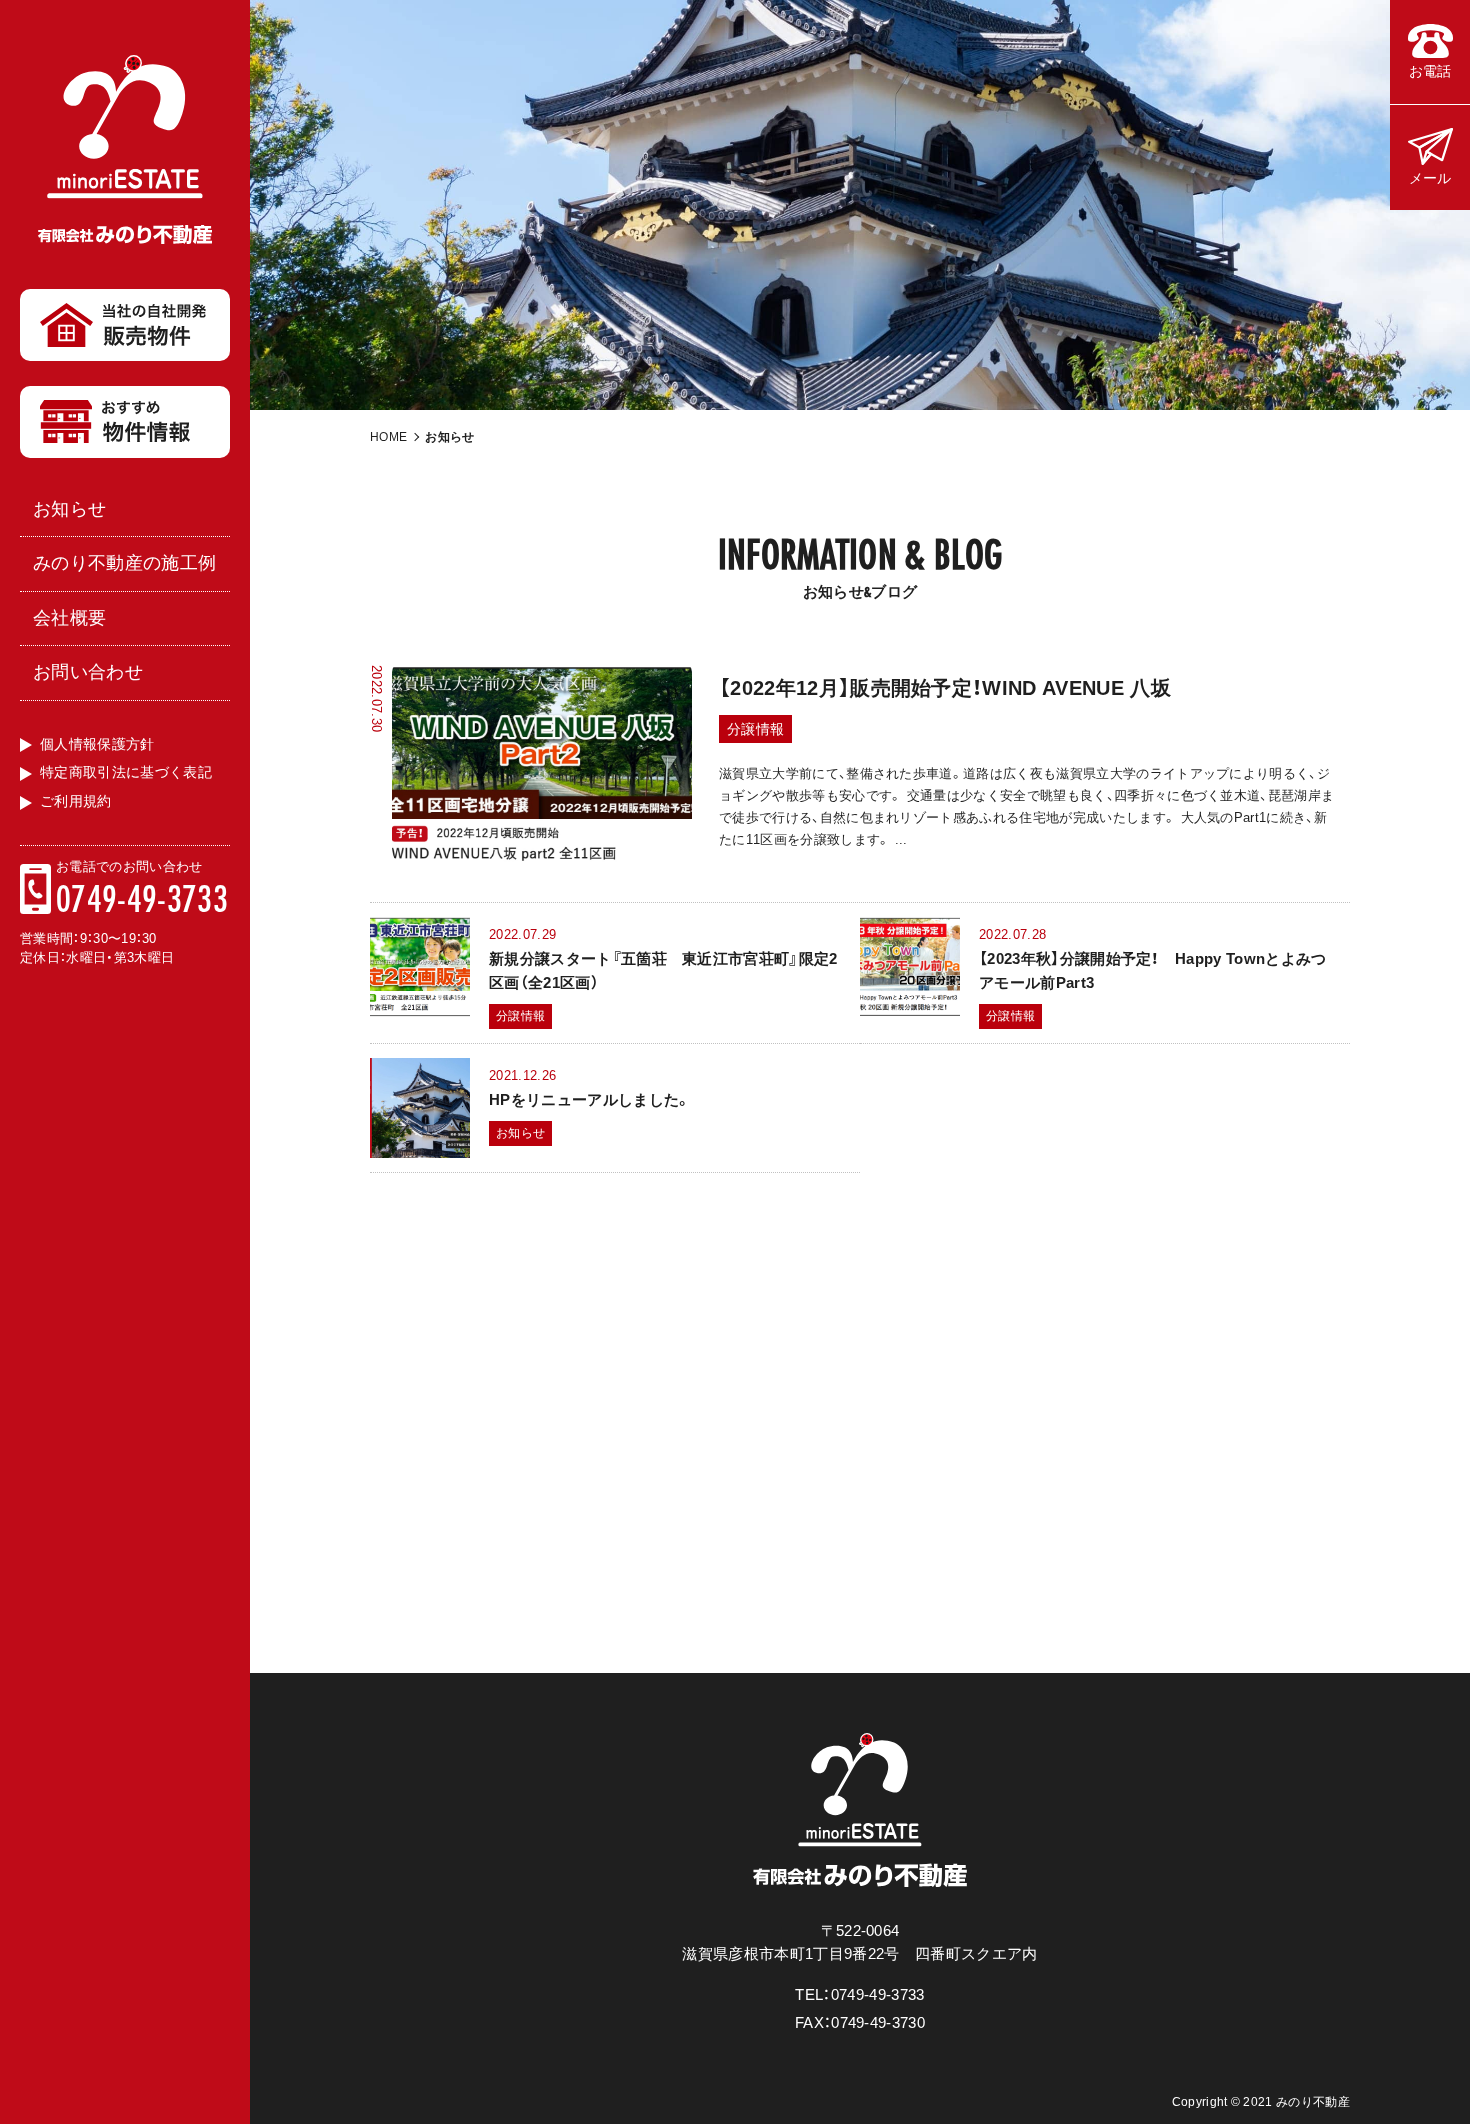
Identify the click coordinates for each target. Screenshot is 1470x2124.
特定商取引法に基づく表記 (126, 772)
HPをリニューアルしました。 (590, 1099)
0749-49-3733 (142, 898)
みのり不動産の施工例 (124, 563)
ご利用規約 (76, 801)
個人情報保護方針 (97, 744)
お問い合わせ (88, 672)
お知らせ (69, 509)
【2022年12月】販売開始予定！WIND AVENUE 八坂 (945, 688)
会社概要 (69, 618)
